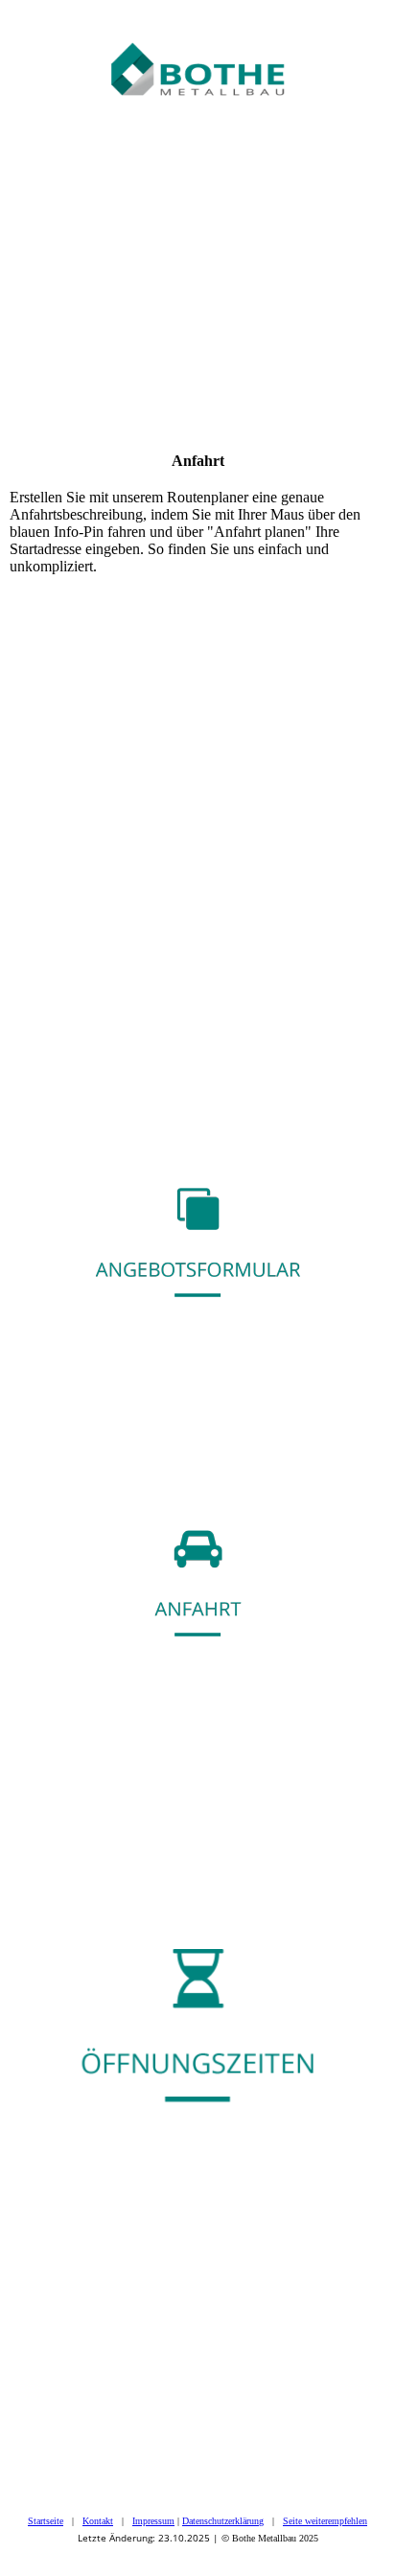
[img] (197, 48)
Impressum (153, 2521)
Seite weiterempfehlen (325, 2521)
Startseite (46, 2521)
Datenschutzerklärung (223, 2521)
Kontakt (98, 2521)
